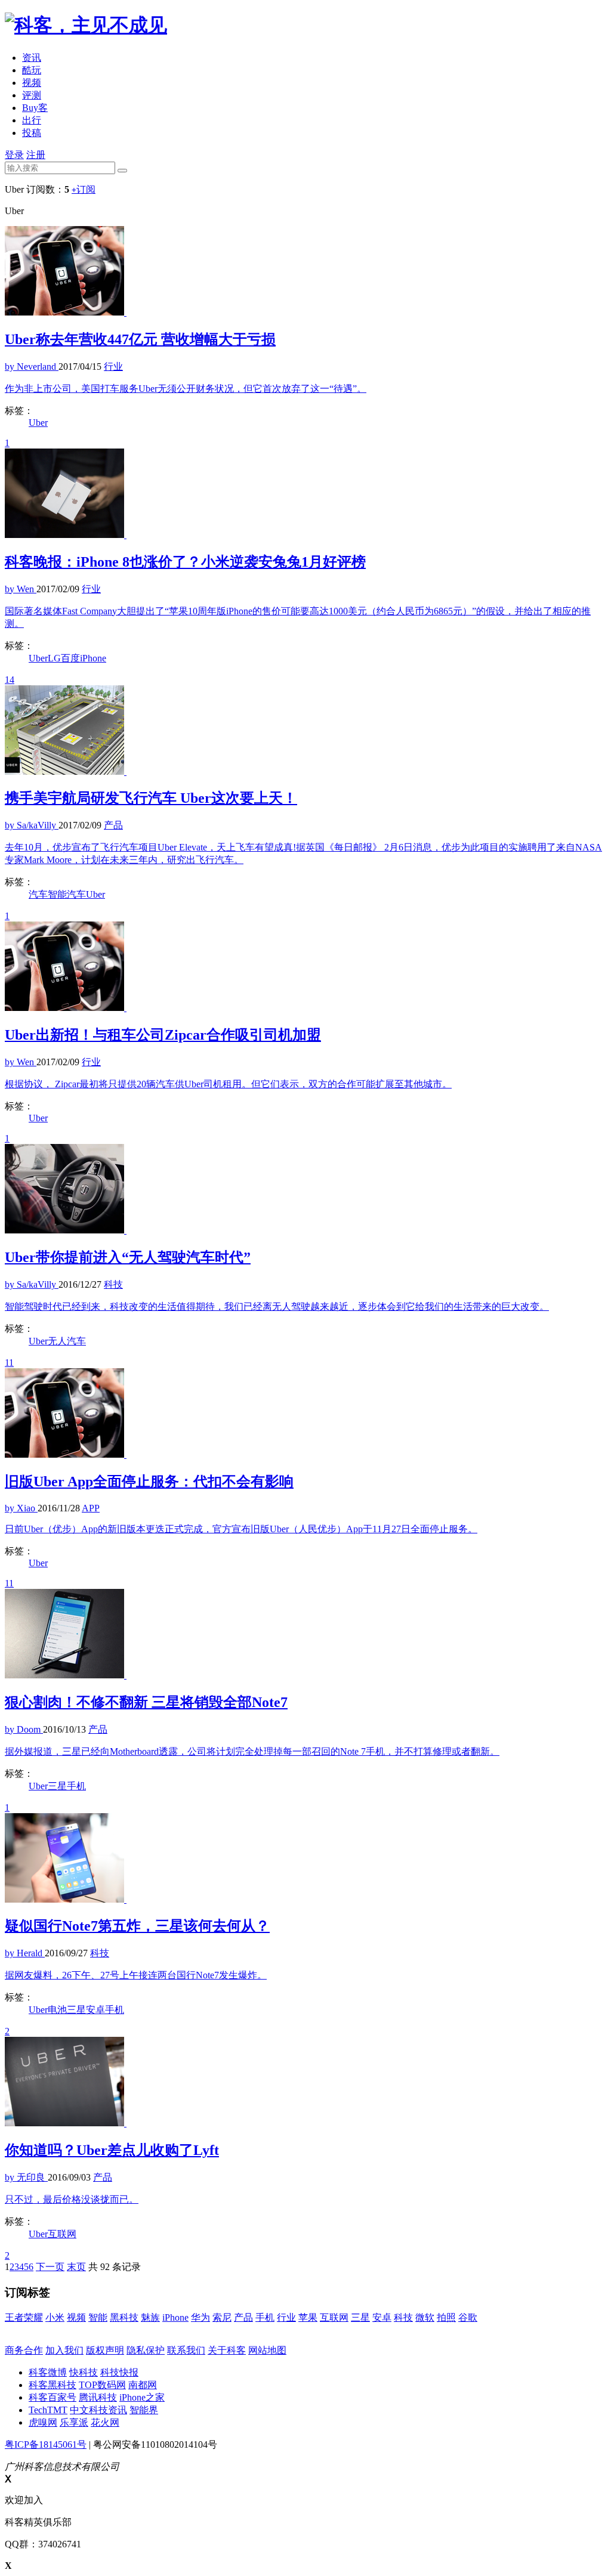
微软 (425, 2317)
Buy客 (35, 108)
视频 (32, 83)
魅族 (150, 2317)
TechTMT (48, 2410)
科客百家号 (53, 2397)
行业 (286, 2317)
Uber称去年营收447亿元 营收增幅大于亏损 (140, 339)
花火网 (105, 2422)
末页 (76, 2267)
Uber (38, 423)
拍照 (446, 2317)
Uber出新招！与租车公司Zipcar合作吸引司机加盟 (163, 1035)
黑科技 (124, 2317)
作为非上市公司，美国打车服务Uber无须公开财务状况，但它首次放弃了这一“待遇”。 (186, 389)
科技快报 (119, 2372)
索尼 (222, 2317)
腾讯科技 (98, 2397)
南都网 (143, 2385)
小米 (55, 2317)
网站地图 (267, 2350)
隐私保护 (146, 2350)
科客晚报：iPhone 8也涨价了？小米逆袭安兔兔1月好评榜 (185, 562)
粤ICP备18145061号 (46, 2444)
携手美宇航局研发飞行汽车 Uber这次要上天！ (151, 798)
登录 (14, 155)
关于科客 (227, 2350)
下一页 (50, 2267)
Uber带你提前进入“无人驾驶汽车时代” (128, 1257)
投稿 (32, 133)
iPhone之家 (142, 2397)
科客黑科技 (53, 2385)
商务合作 (24, 2350)
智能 (98, 2317)
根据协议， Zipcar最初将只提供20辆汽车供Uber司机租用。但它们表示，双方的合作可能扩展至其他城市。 (228, 1084)
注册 (36, 155)
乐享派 (74, 2422)
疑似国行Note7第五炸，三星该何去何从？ (137, 1926)
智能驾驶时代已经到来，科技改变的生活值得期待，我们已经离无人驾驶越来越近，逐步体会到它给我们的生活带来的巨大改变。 (277, 1306)
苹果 (308, 2317)
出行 (32, 120)
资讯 (32, 58)
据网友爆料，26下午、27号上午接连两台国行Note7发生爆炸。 (136, 1975)
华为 (200, 2317)
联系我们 (186, 2350)
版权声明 (105, 2350)
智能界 (144, 2410)
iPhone (93, 658)
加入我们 (64, 2350)
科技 (403, 2317)
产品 (243, 2317)
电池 (57, 2010)
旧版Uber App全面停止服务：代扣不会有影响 (149, 1482)
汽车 (38, 894)
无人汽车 (67, 1341)
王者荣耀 (24, 2317)
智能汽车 (67, 894)
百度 (70, 658)
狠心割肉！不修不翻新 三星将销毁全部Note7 (146, 1702)
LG (54, 658)
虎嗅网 (43, 2422)
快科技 (84, 2372)
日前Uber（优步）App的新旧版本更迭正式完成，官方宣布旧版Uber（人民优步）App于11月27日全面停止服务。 (241, 1529)
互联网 (62, 2234)
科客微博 (48, 2372)
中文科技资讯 (98, 2410)
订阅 (84, 189)
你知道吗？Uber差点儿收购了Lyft (112, 2150)
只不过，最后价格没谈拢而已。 (72, 2199)
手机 (76, 1786)
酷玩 (32, 70)
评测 (32, 95)
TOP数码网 (102, 2385)
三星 (57, 1786)
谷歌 (468, 2317)
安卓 (95, 2010)
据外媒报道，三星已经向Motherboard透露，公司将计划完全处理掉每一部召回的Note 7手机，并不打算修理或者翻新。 (252, 1751)
